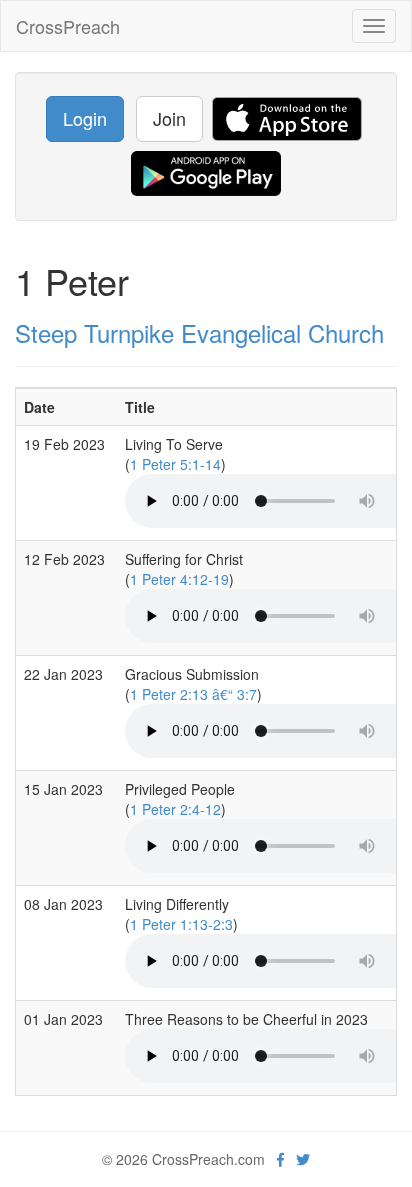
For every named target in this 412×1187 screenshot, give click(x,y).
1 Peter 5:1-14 (175, 464)
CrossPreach (68, 26)
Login (85, 118)
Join (169, 118)
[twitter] (303, 1159)
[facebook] (280, 1159)
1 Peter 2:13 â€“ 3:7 (193, 694)
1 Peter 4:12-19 (179, 579)
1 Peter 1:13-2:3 (181, 924)
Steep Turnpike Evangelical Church (199, 332)
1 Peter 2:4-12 (175, 809)
